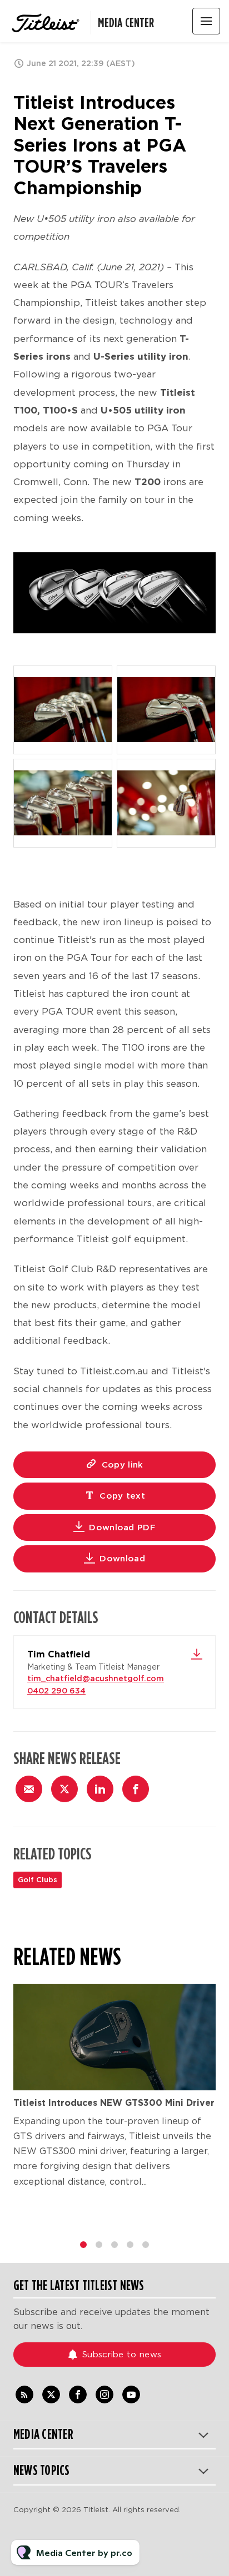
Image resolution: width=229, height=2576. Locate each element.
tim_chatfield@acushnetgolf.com (96, 1678)
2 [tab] (99, 2245)
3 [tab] (114, 2245)
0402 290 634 (56, 1691)
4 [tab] (130, 2245)
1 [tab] (83, 2245)
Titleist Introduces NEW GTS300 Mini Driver (114, 2103)
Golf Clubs (38, 1880)
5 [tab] (146, 2245)
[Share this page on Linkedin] (100, 1789)
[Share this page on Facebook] (136, 1789)
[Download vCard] (197, 1654)
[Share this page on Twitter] (64, 1789)
